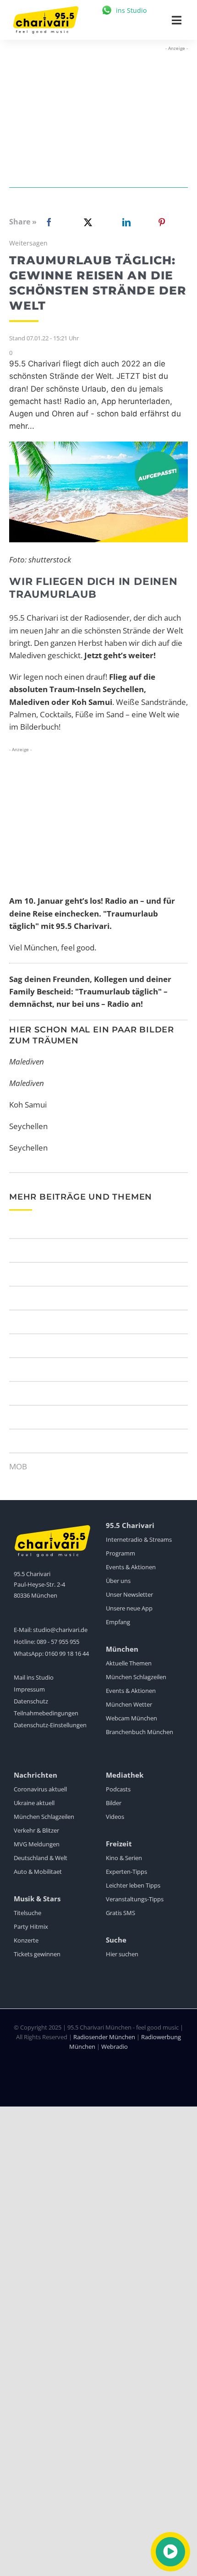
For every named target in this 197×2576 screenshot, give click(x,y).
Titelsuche (27, 1913)
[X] (86, 222)
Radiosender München (104, 2037)
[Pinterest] (162, 222)
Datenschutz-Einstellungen (50, 1725)
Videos (115, 1817)
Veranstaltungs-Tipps (135, 1899)
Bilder (114, 1803)
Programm (120, 1553)
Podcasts (118, 1789)
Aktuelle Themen (129, 1663)
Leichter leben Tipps (133, 1885)
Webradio (115, 2047)
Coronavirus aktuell (40, 1789)
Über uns (118, 1581)
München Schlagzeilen (136, 1677)
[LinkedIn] (125, 222)
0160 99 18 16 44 (67, 1654)
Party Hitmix (31, 1927)
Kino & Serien (124, 1858)
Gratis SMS (120, 1913)
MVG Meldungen (37, 1844)
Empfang (118, 1622)
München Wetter (129, 1704)
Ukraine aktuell (34, 1803)
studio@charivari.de (60, 1630)
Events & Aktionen (131, 1567)
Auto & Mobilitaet (38, 1872)
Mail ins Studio (34, 1677)
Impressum (29, 1689)
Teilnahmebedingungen (46, 1713)
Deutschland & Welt (41, 1858)
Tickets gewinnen (37, 1954)
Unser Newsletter (129, 1594)
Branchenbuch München (140, 1732)
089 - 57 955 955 (58, 1642)
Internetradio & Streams (139, 1539)
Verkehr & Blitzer (36, 1830)
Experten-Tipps (126, 1872)
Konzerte (26, 1940)
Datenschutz (31, 1701)
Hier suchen (122, 1954)
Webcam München (131, 1718)
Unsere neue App (129, 1608)
